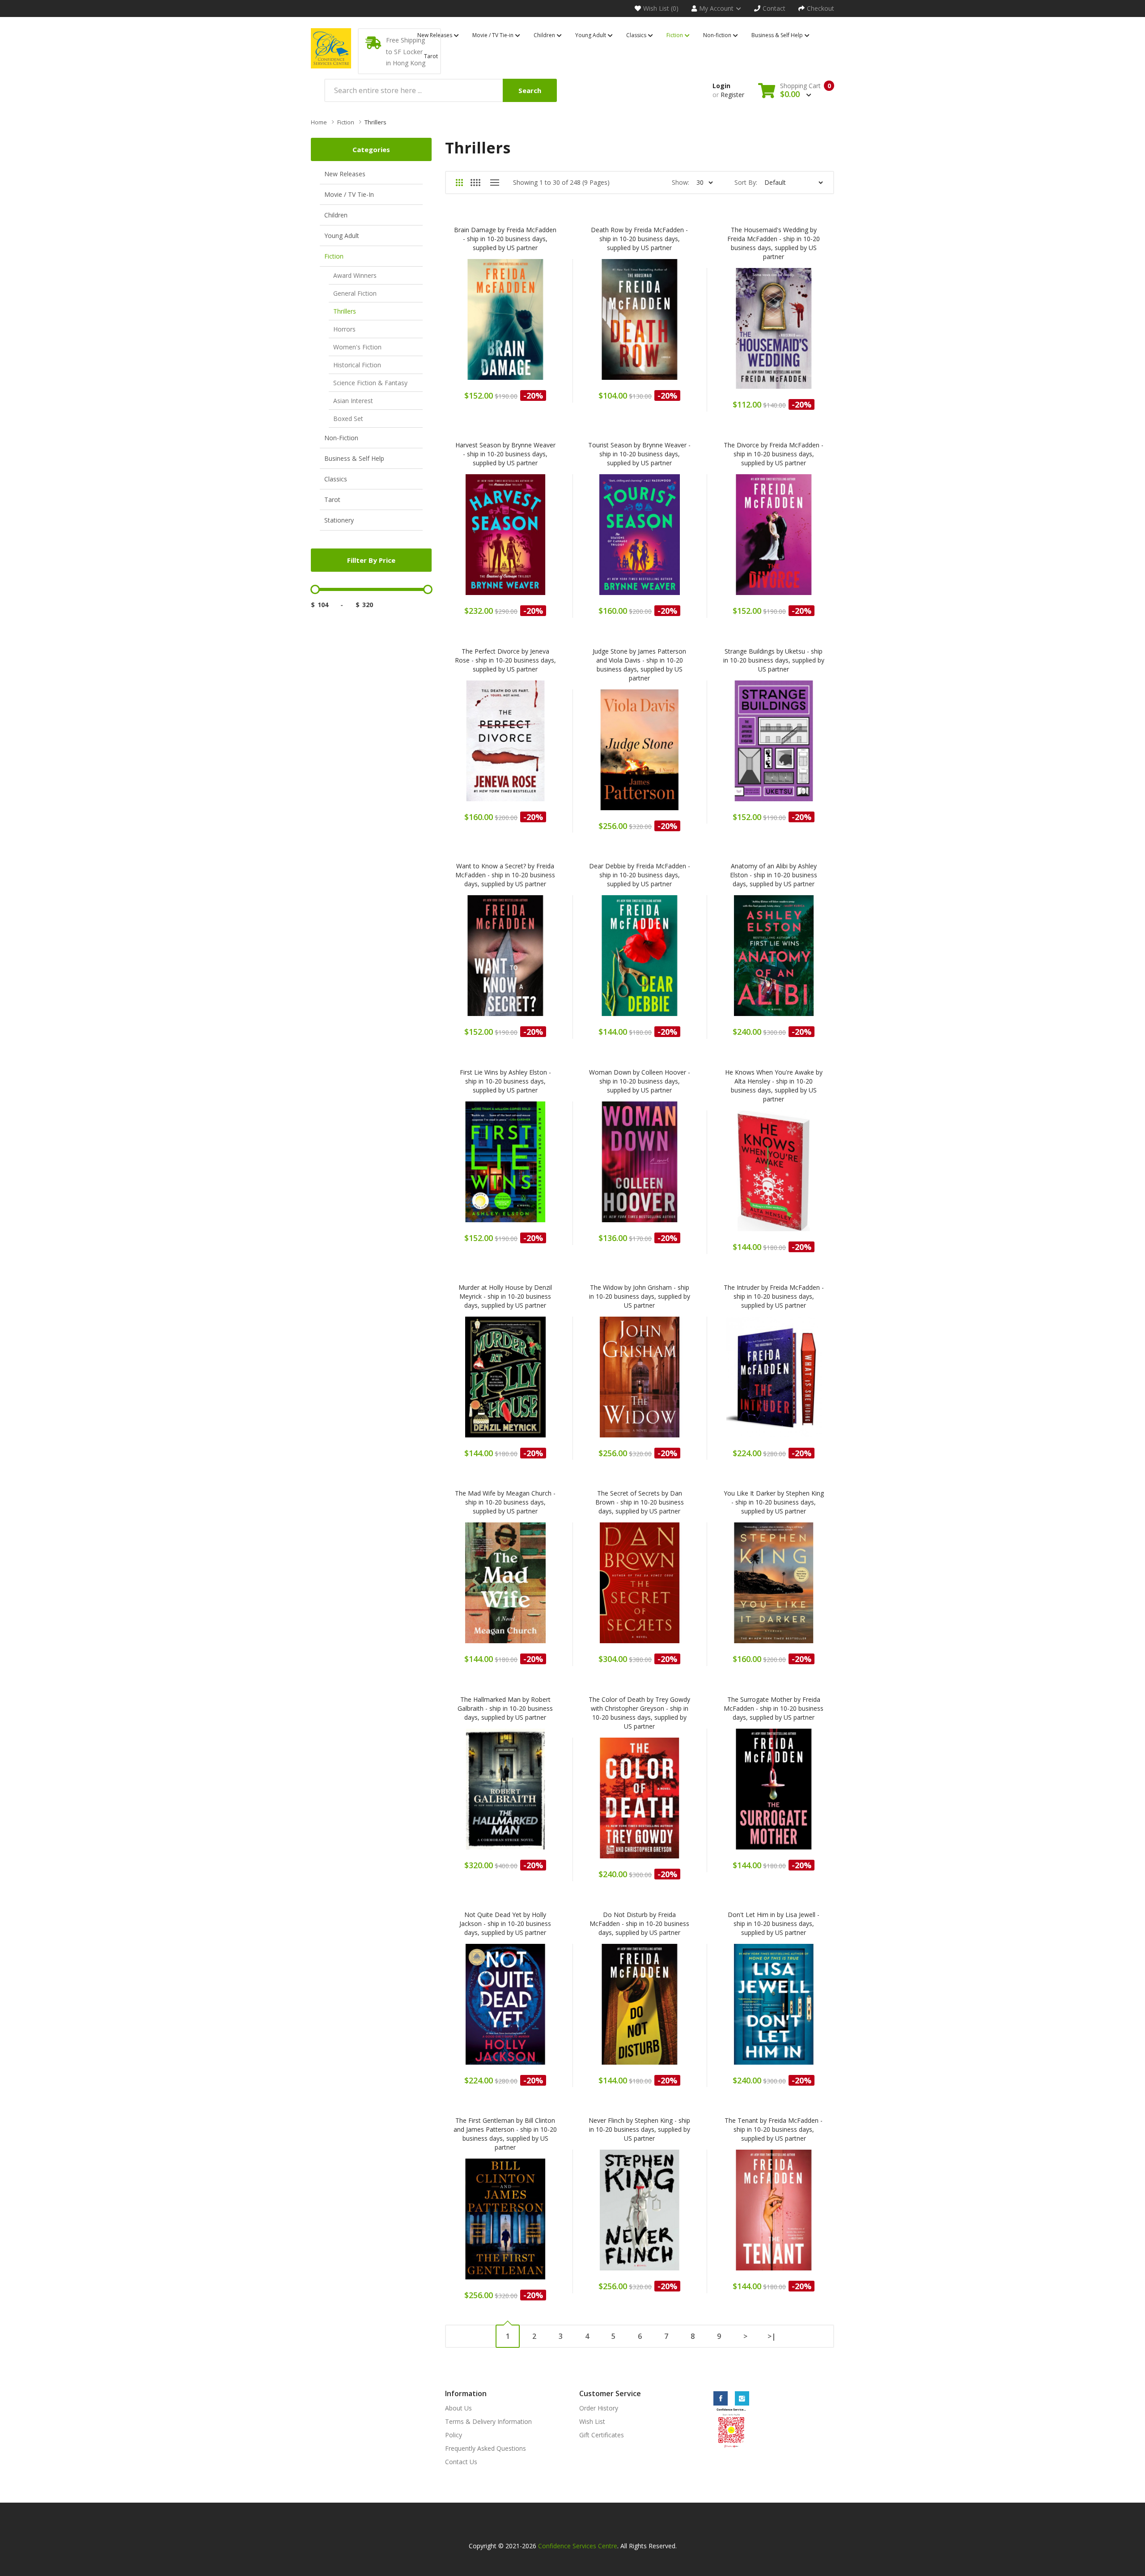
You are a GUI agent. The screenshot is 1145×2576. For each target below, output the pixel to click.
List (494, 183)
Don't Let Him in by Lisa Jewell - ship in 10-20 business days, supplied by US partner (774, 1923)
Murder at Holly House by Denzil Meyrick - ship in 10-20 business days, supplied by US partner (505, 1296)
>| (772, 2336)
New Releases (345, 174)
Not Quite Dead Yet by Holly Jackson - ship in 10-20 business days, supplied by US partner (505, 1923)
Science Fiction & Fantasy (370, 383)
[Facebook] (721, 2398)
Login (721, 86)
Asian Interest (353, 401)
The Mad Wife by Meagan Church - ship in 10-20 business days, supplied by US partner (505, 1502)
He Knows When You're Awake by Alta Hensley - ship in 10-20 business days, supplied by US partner (774, 1086)
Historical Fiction (357, 365)
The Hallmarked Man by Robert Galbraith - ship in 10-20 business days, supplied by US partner (505, 1708)
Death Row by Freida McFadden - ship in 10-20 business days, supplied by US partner (639, 239)
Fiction (346, 122)
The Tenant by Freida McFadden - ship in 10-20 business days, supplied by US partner (774, 2129)
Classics (336, 479)
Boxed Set (348, 419)
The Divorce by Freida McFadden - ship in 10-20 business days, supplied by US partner (774, 454)
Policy (454, 2435)
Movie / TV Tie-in (349, 194)
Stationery (339, 520)
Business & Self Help (354, 458)
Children (336, 215)
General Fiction (355, 293)
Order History (599, 2408)
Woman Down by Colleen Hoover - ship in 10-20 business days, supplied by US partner (640, 1081)
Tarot (332, 499)
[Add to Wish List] (529, 325)
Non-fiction (341, 438)
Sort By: (746, 182)
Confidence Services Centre (578, 2546)
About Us (458, 2408)
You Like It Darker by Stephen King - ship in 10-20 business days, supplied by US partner (774, 1502)
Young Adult (342, 236)
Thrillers (375, 122)
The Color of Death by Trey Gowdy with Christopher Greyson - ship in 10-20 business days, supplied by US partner (639, 1713)
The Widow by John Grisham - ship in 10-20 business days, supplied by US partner (640, 1296)
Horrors (344, 329)
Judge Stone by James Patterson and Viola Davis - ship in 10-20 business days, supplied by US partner (639, 665)
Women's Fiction (357, 347)
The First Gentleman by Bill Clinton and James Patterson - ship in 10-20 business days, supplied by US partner (505, 2134)
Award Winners (355, 275)
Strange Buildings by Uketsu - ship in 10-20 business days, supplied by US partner (774, 660)
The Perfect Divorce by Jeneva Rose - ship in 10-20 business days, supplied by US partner (505, 660)
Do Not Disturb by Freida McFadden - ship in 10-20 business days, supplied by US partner (639, 1923)
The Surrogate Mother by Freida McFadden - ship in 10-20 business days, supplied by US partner (774, 1708)
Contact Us (461, 2462)
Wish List (592, 2421)
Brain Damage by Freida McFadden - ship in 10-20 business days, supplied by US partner (505, 239)
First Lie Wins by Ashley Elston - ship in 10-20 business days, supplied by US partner (505, 1081)
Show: (681, 182)
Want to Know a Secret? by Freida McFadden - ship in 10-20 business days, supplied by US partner (505, 875)
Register (732, 95)
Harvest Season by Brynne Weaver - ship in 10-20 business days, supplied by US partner (505, 454)
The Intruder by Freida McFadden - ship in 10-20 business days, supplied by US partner (774, 1296)
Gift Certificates (602, 2435)
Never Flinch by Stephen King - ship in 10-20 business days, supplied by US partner (639, 2129)
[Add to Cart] (482, 325)
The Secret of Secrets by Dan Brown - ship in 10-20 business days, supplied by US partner (640, 1502)
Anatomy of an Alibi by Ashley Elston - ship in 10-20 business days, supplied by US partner (774, 875)
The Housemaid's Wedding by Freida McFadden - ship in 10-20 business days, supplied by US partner (774, 243)
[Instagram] (742, 2398)
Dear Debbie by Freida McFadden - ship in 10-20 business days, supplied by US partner (640, 875)
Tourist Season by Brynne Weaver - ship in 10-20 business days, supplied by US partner (639, 454)
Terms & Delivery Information (488, 2421)
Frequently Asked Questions (486, 2448)
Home (319, 122)
